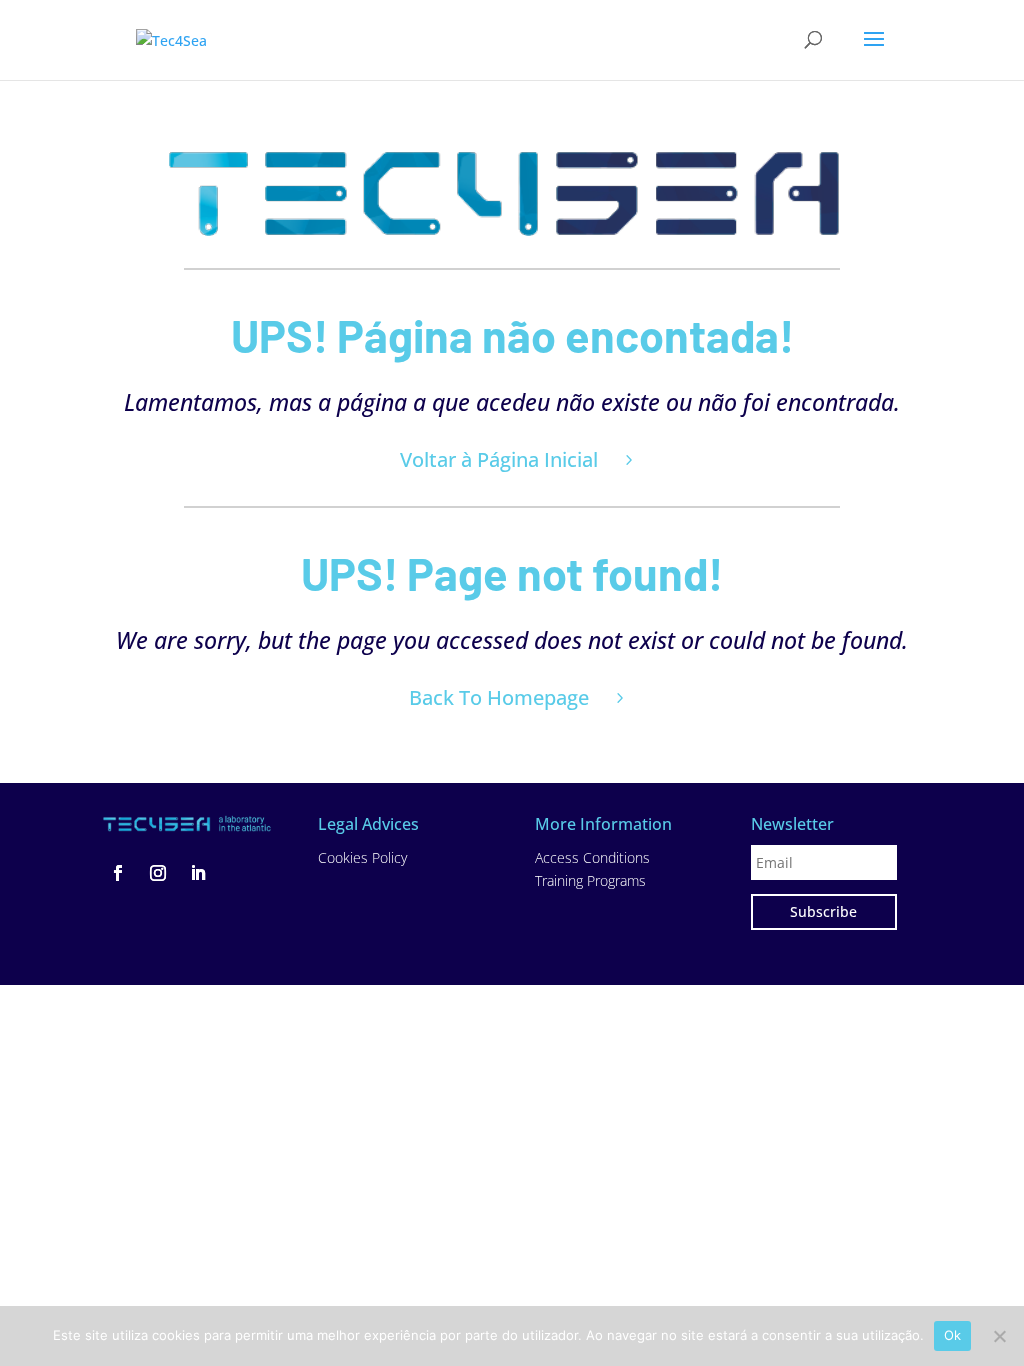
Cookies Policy (362, 857)
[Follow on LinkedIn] (198, 873)
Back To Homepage (499, 697)
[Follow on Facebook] (118, 873)
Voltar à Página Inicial (499, 459)
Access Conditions (592, 857)
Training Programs (590, 880)
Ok (953, 1335)
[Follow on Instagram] (158, 873)
